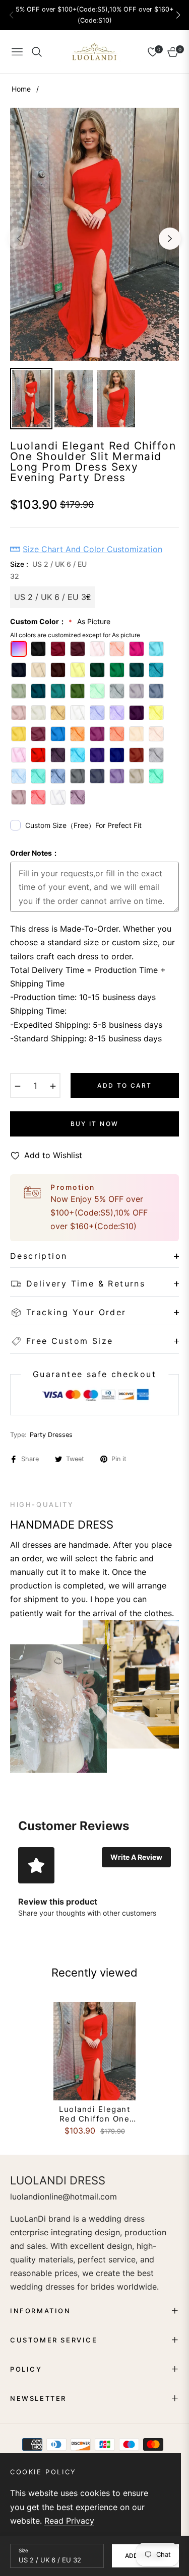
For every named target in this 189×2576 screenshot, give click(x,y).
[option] (94, 234)
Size (23, 2550)
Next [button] (170, 239)
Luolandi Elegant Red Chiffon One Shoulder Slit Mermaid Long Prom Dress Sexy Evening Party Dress (95, 2114)
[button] (178, 15)
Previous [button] (19, 239)
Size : (48, 570)
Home (21, 89)
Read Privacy (69, 2521)
